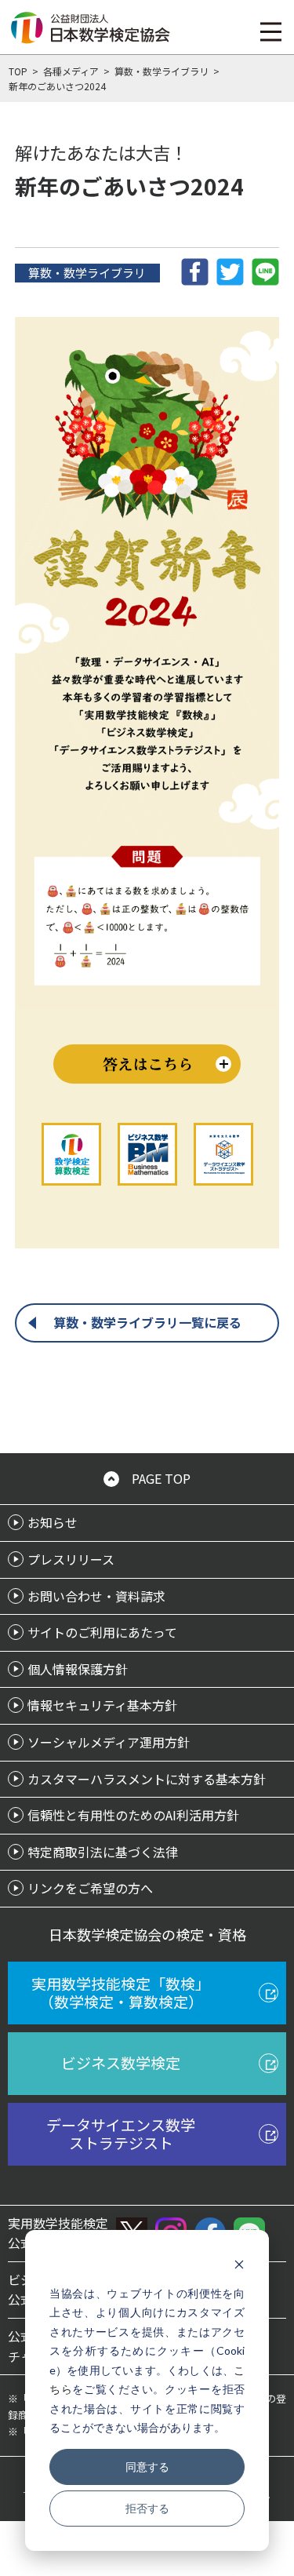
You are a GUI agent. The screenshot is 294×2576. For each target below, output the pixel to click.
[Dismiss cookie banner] (239, 2263)
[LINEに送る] (265, 270)
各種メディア (71, 71)
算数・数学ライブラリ (162, 71)
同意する (147, 2467)
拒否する (147, 2508)
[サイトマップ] (271, 31)
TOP (18, 71)
